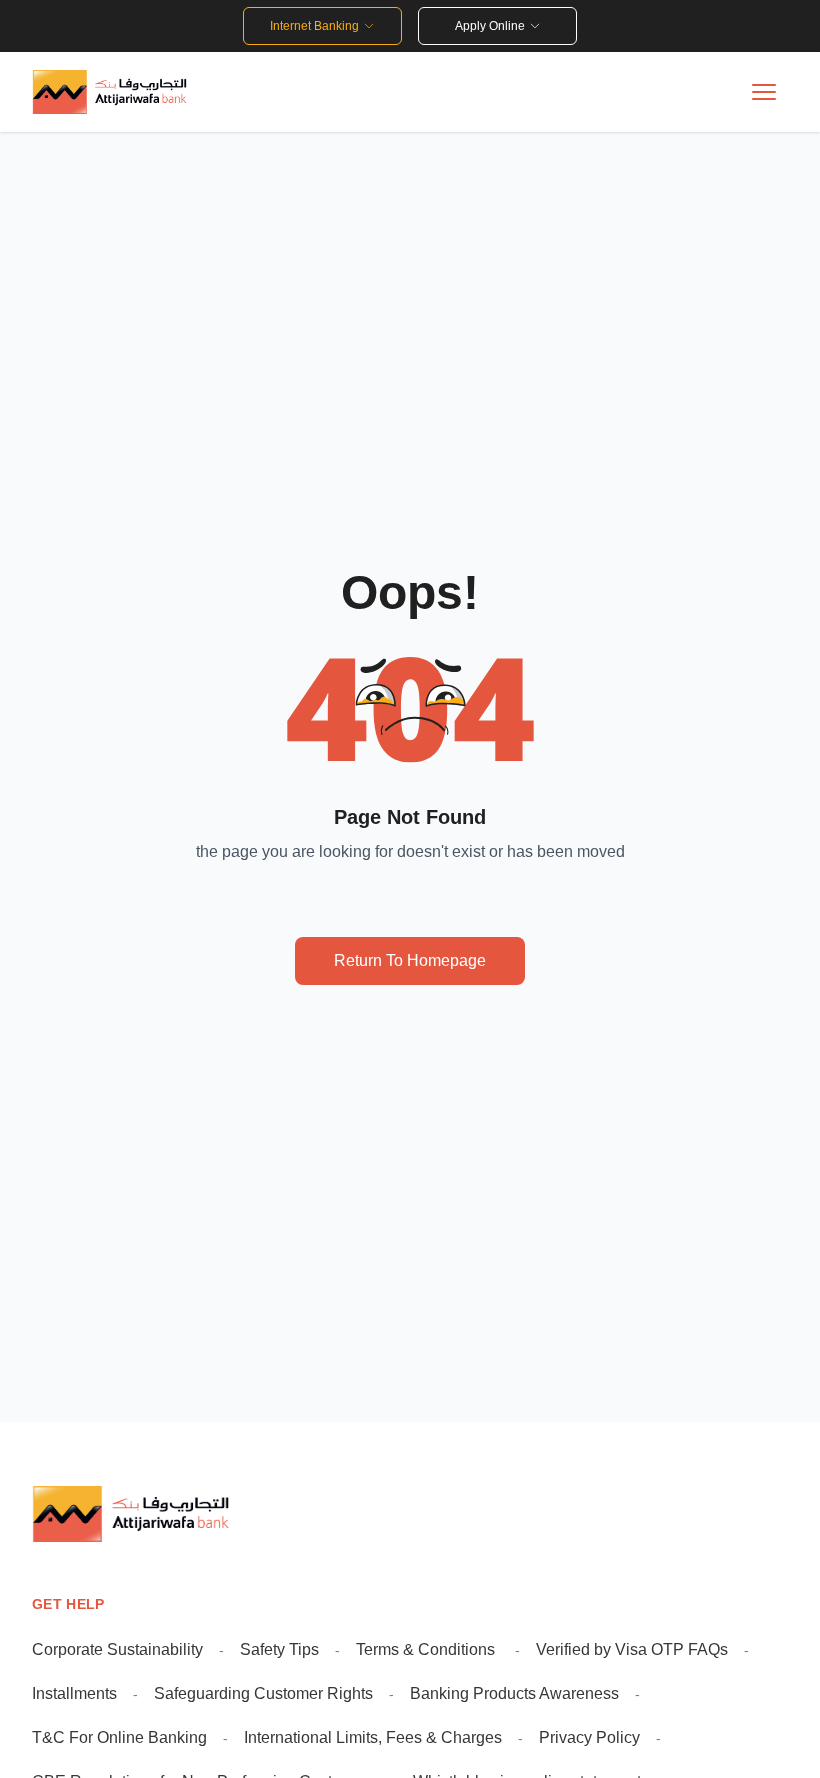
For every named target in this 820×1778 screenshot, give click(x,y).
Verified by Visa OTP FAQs (632, 1649)
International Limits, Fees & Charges (373, 1737)
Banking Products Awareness (514, 1693)
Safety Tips (279, 1649)
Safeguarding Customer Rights (263, 1693)
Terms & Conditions (427, 1649)
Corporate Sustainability (117, 1649)
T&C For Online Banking (119, 1737)
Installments (74, 1693)
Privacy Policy (589, 1737)
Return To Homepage (410, 960)
